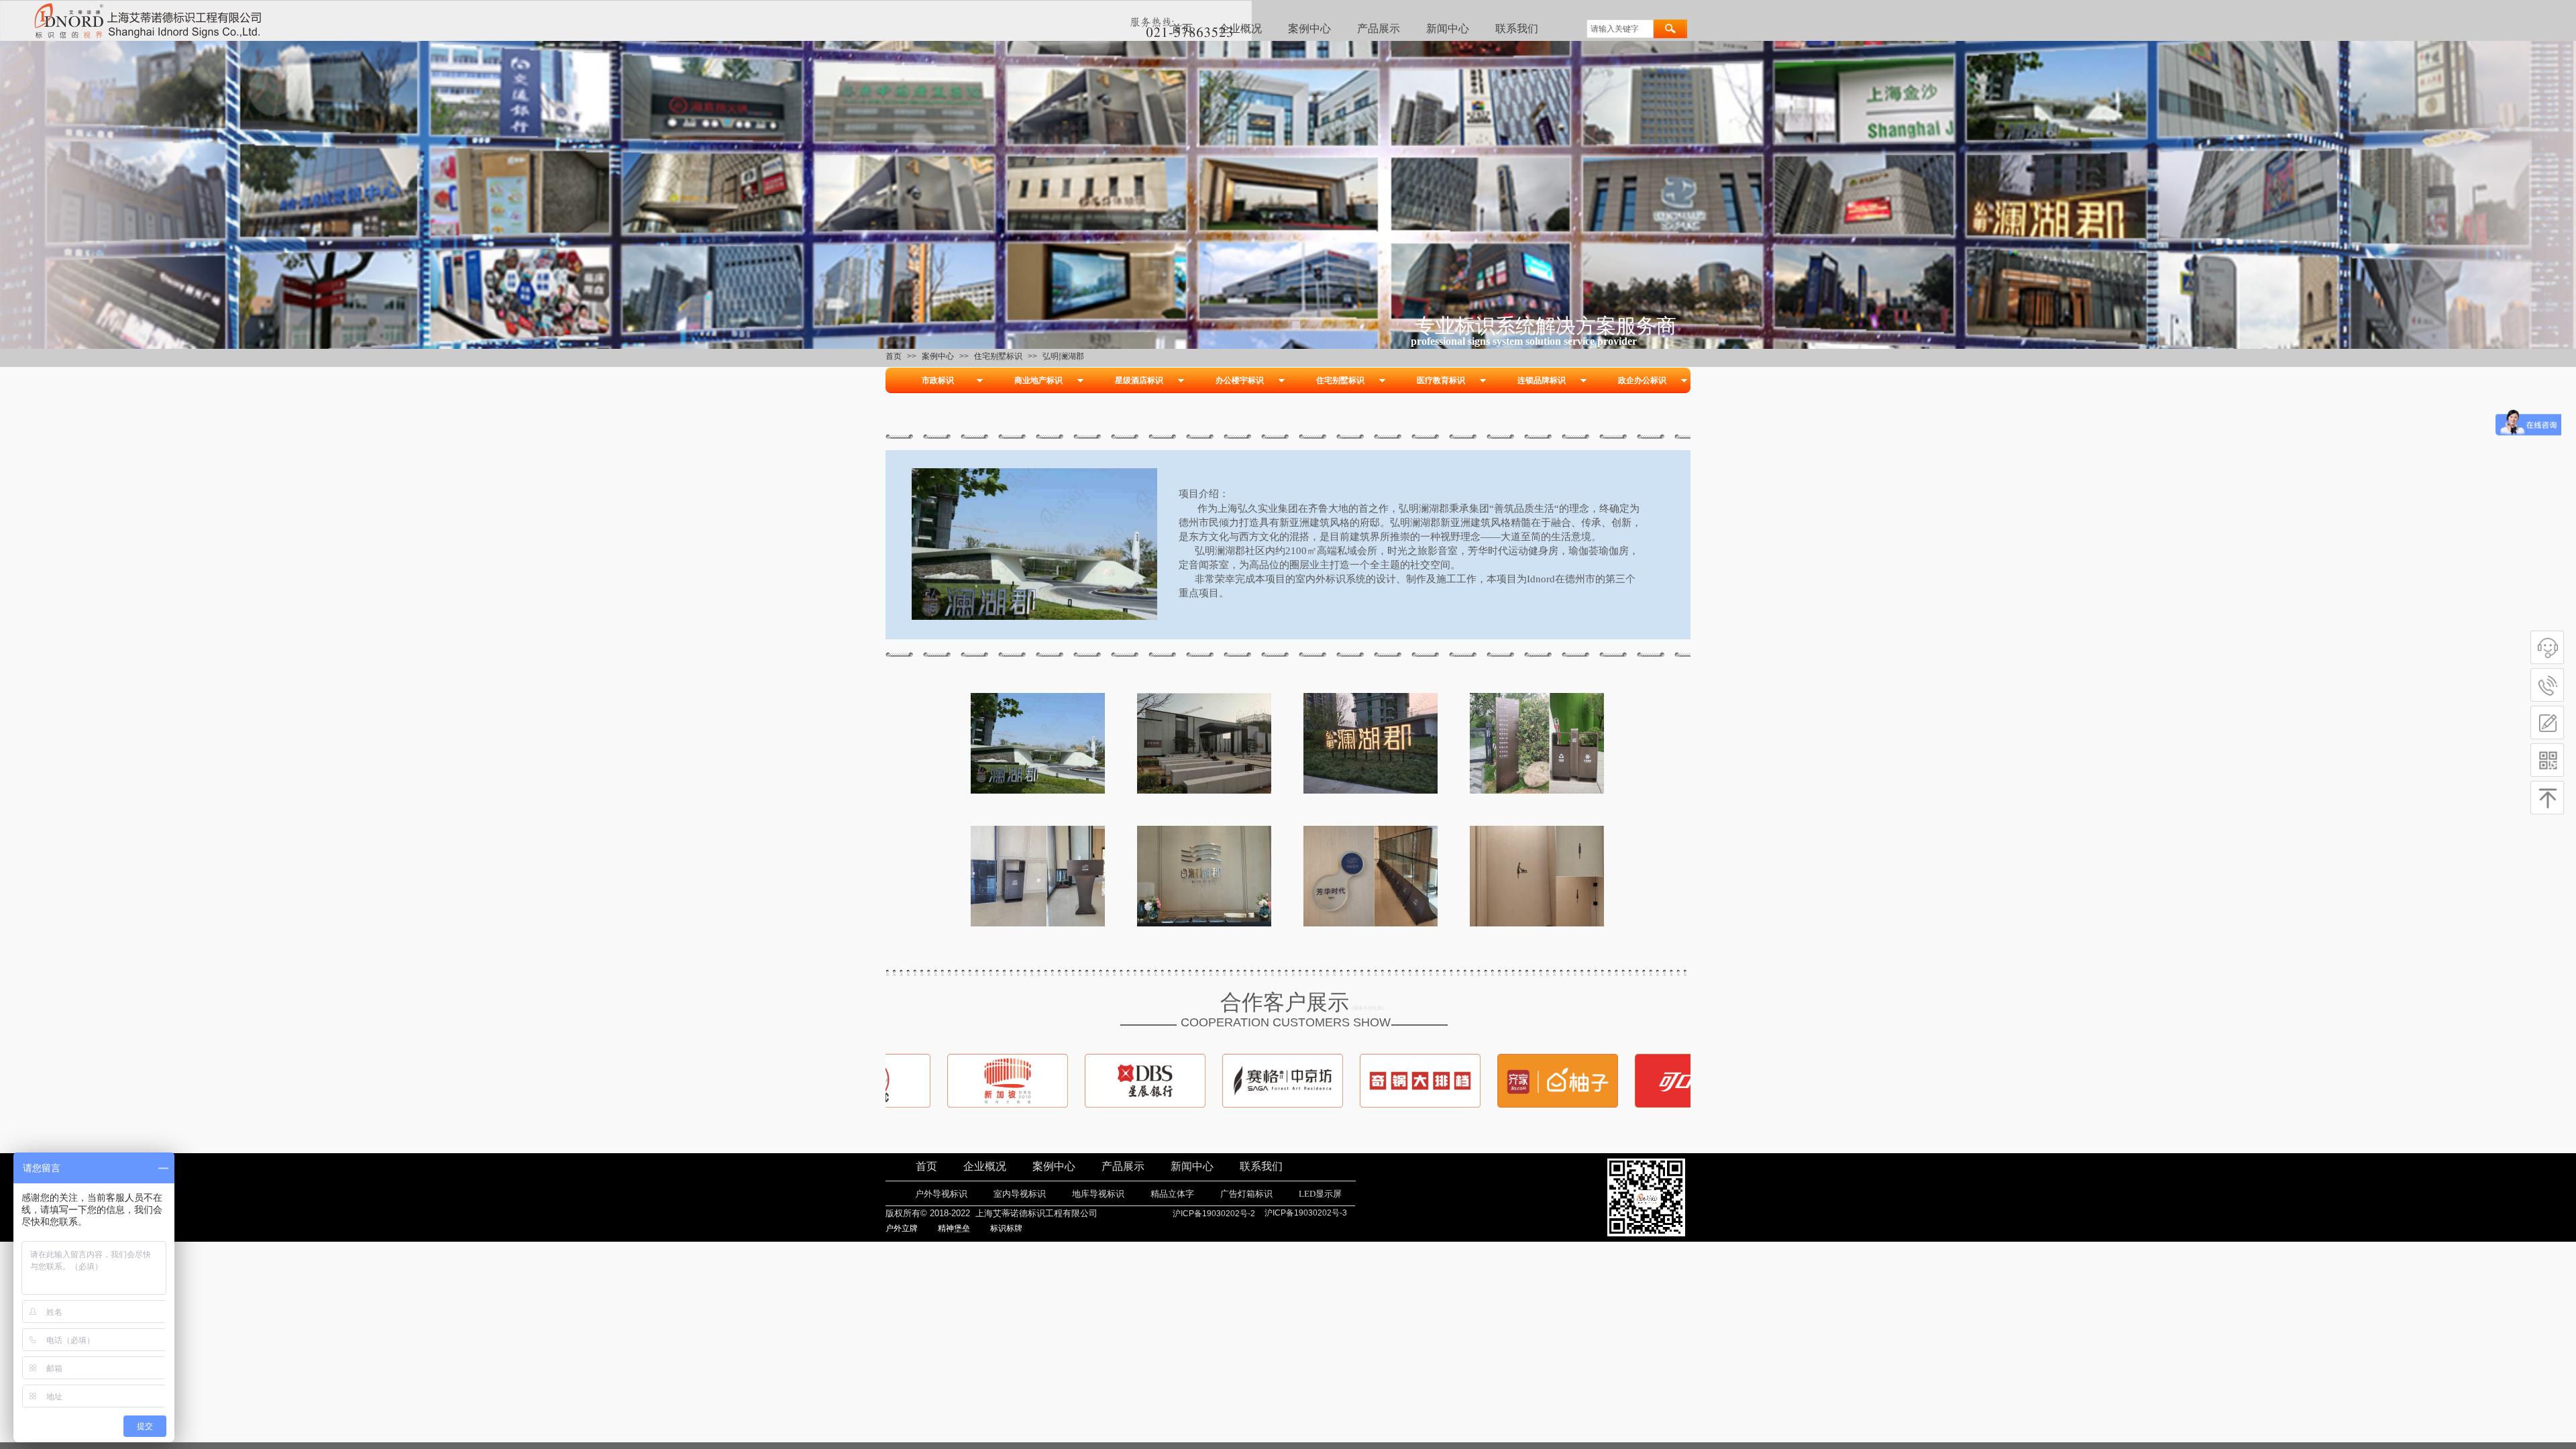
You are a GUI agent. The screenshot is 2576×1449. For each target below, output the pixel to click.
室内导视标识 (1020, 1194)
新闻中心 (1448, 29)
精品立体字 (1172, 1194)
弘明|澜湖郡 (1063, 356)
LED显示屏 (1320, 1194)
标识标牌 (1006, 1228)
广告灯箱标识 (1246, 1194)
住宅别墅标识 (998, 356)
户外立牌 (902, 1228)
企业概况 (1240, 29)
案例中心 (1309, 29)
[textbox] (1620, 29)
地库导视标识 (1098, 1194)
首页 (1182, 29)
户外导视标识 (941, 1194)
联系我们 (1517, 29)
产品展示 (1379, 29)
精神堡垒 (954, 1228)
